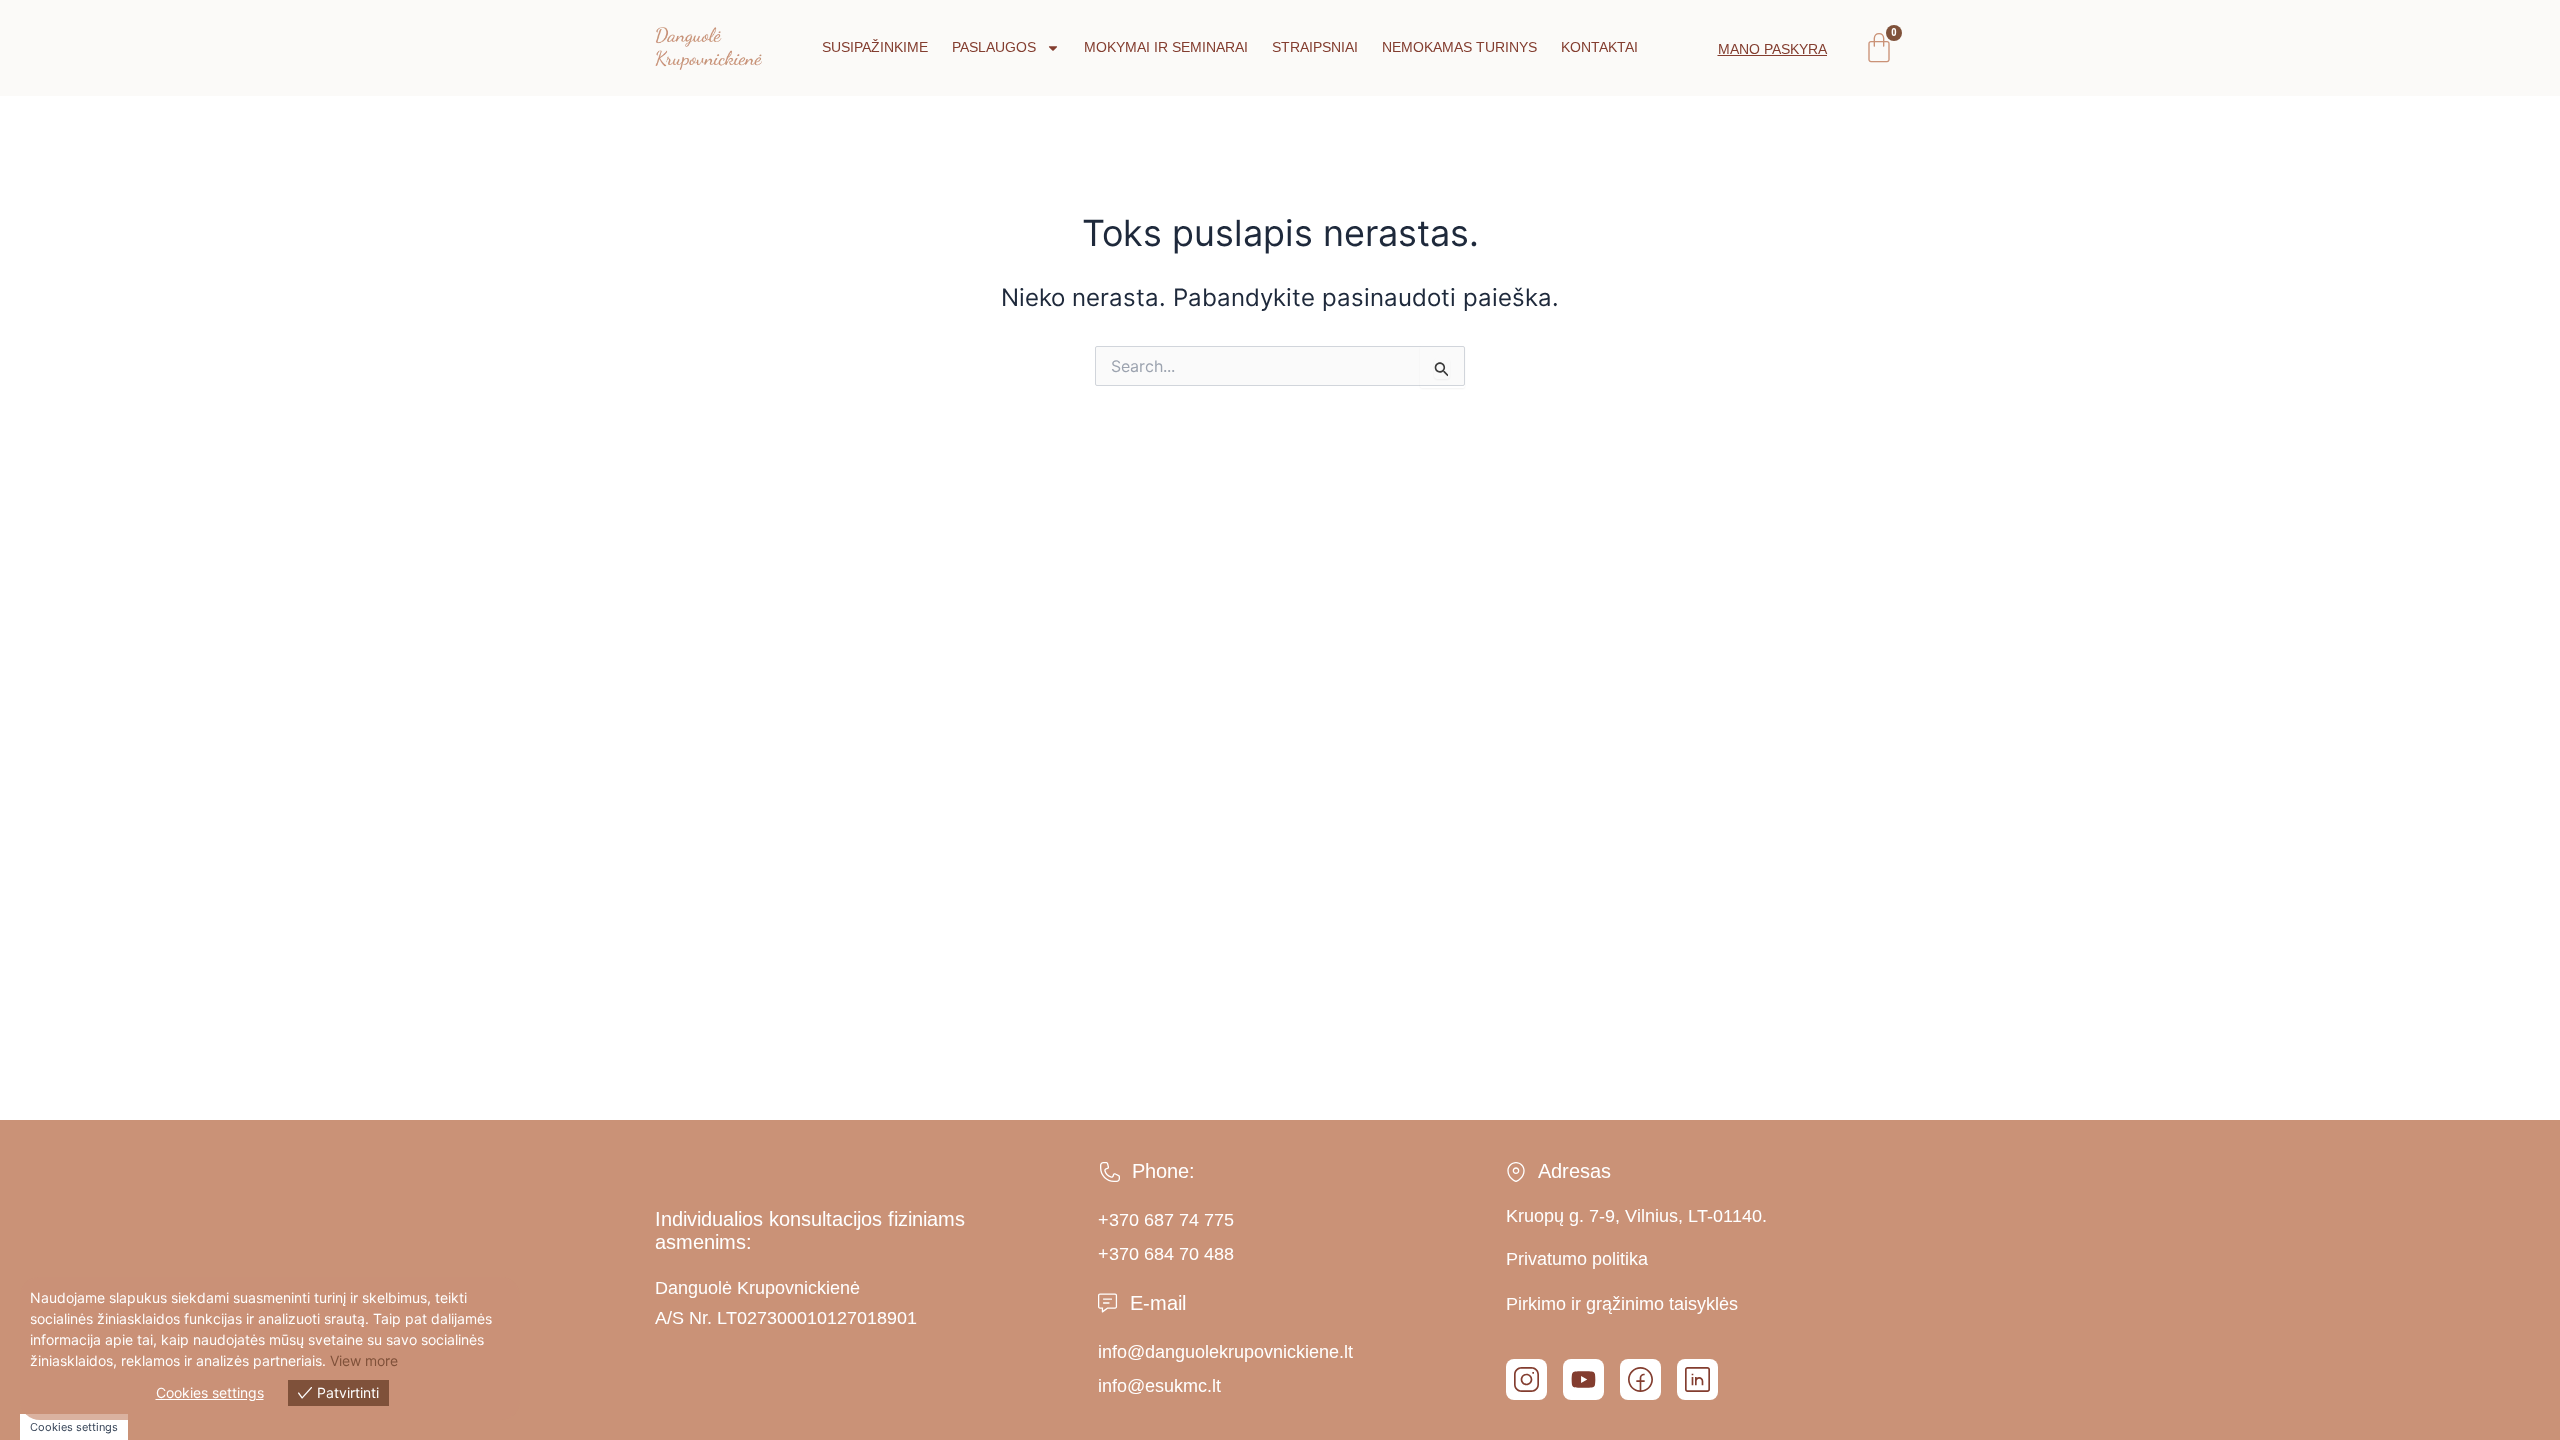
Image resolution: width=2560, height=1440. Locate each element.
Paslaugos (994, 47)
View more (364, 1360)
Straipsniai (1315, 47)
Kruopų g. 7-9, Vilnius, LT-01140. (1636, 1216)
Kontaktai (1599, 47)
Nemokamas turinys (1459, 47)
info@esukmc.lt (1159, 1386)
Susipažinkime (875, 47)
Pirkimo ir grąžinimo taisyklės (1622, 1304)
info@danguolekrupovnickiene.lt (1225, 1352)
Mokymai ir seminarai (1166, 47)
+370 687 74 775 (1166, 1220)
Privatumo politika (1577, 1259)
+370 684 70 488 (1166, 1254)
